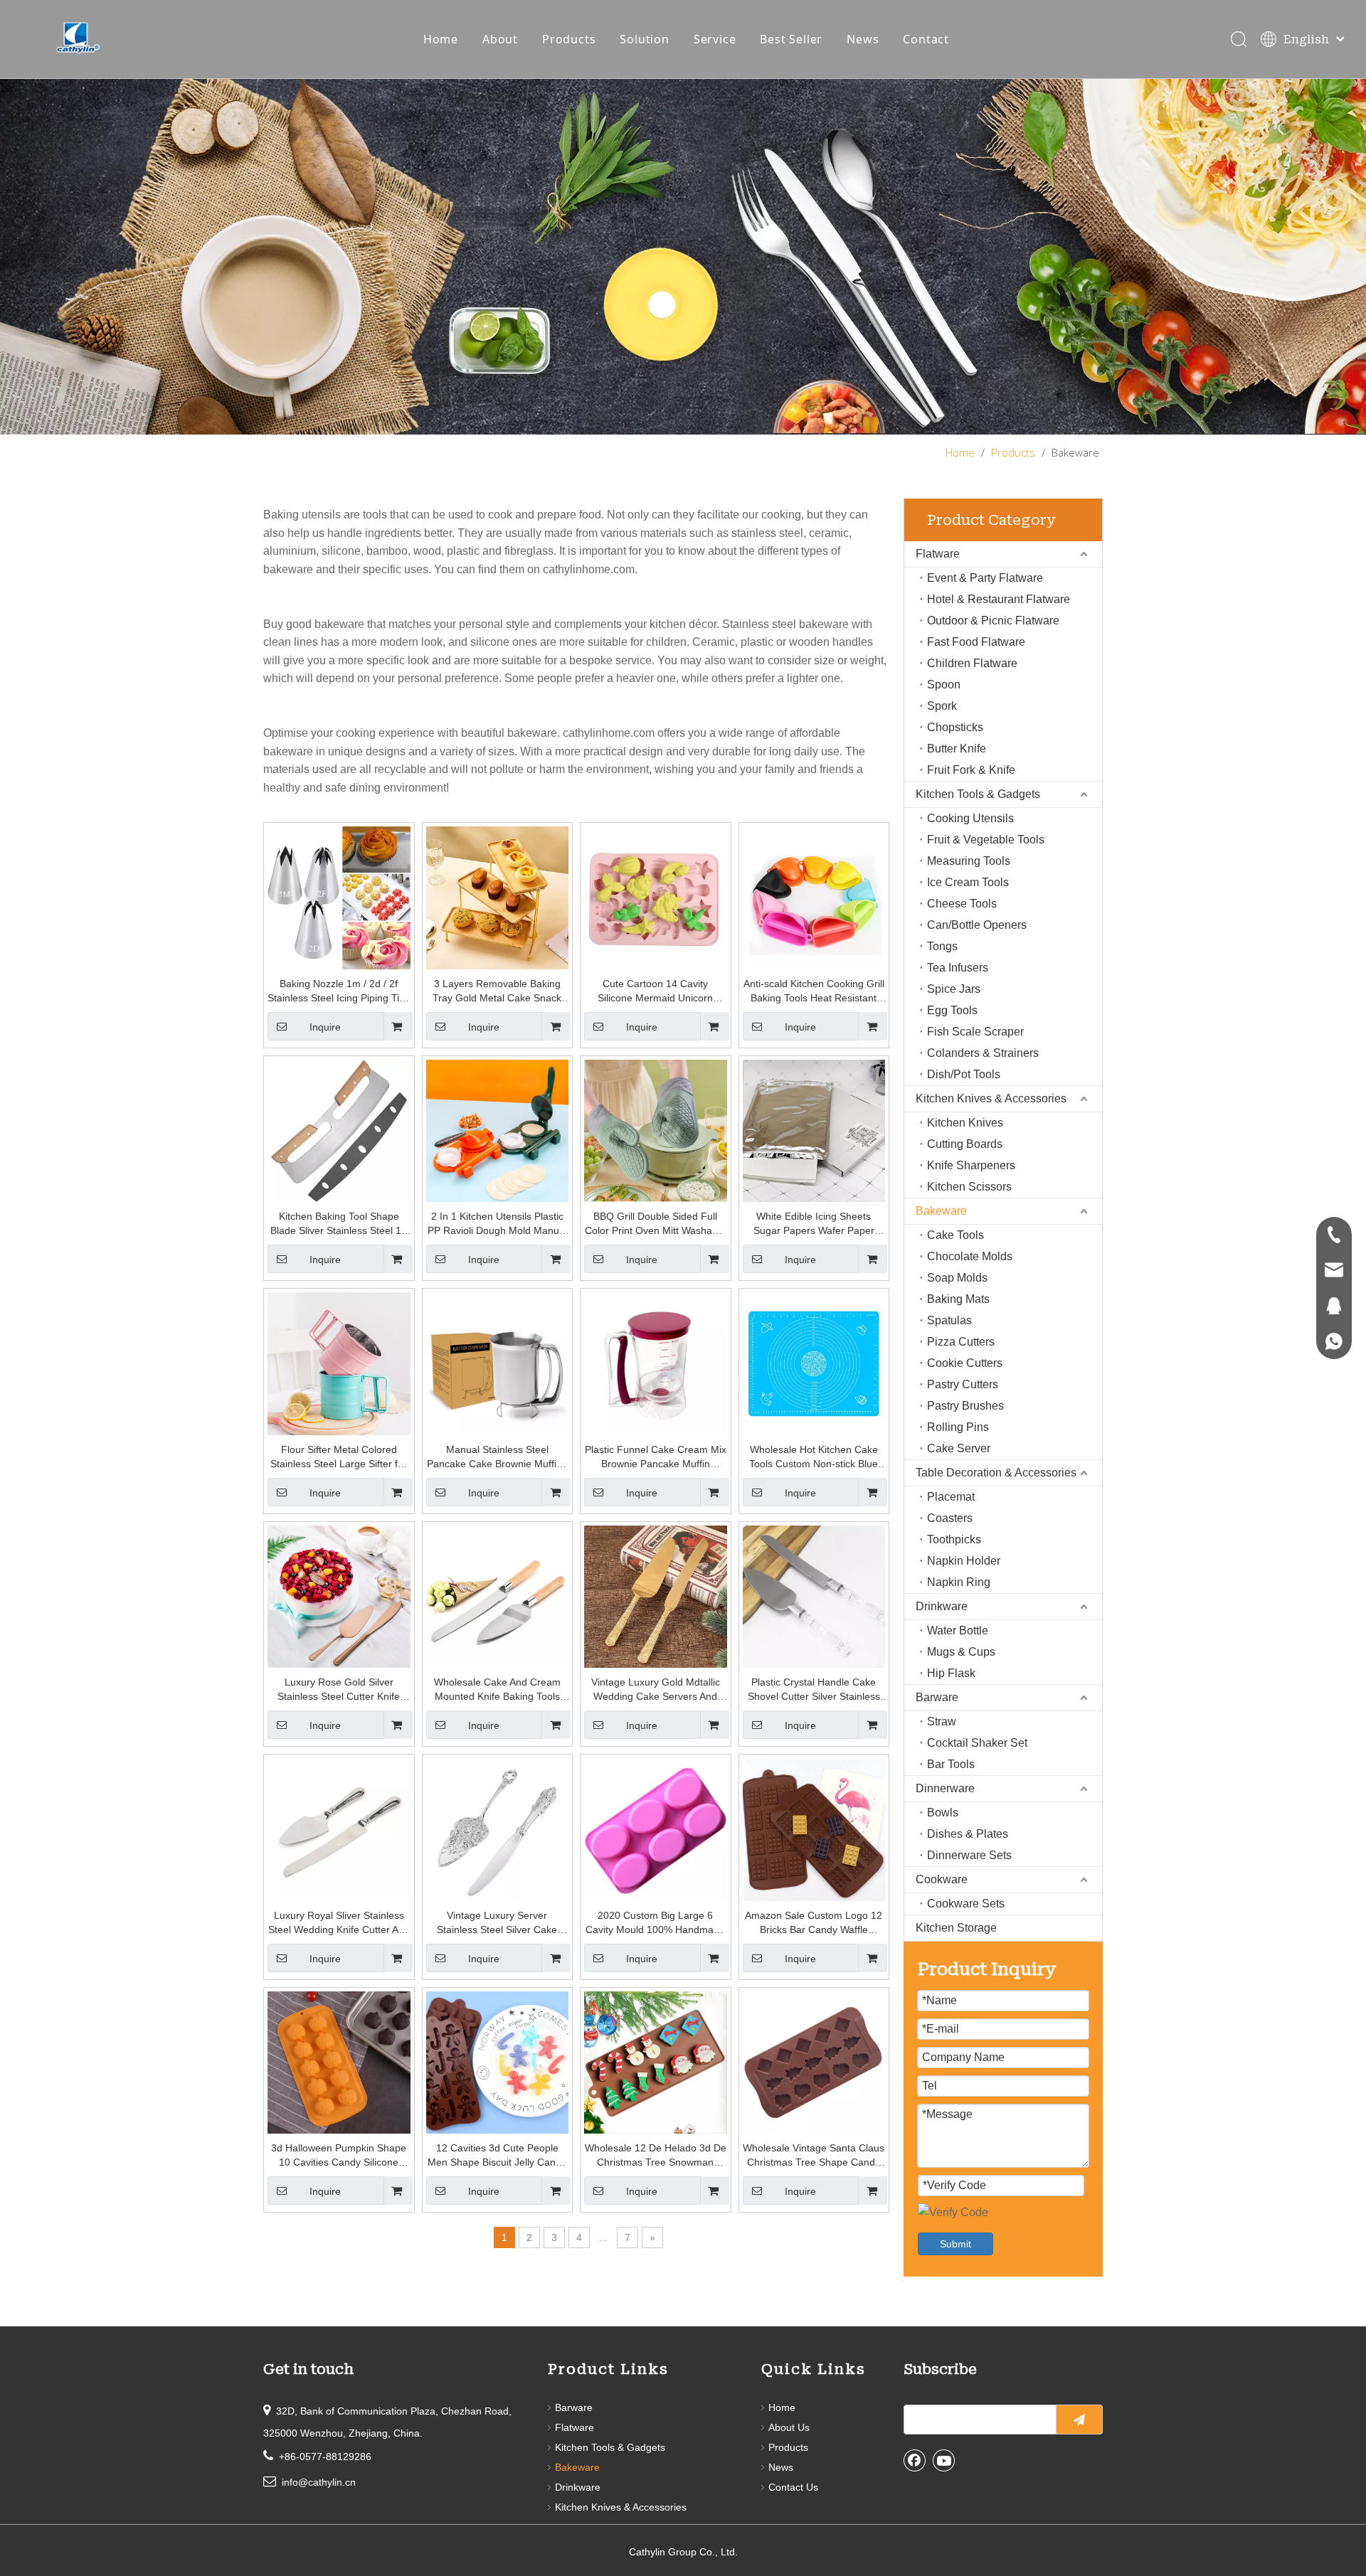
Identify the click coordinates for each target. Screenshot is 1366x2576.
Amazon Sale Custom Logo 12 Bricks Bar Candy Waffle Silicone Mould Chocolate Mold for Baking (814, 1923)
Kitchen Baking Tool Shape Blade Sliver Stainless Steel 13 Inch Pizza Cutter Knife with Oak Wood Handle (339, 1224)
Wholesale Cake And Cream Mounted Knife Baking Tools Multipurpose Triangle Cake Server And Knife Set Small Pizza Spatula (497, 1690)
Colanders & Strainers (983, 1053)
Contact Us (793, 2487)
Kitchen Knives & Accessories (991, 1098)
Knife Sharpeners (971, 1165)
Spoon (944, 685)
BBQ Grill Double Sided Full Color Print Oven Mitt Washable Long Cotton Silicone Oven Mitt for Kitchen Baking (655, 1224)
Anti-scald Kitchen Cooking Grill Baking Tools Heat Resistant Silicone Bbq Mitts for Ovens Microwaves (814, 991)
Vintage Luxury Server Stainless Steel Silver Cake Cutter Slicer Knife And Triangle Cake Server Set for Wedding (497, 1923)
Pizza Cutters (961, 1342)
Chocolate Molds (970, 1256)
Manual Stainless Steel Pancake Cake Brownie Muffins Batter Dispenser (497, 1457)
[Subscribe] (1079, 2420)
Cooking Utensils (970, 818)
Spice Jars (954, 989)
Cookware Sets (966, 1904)
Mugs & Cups (961, 1652)
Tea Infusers (958, 968)
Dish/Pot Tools (964, 1074)
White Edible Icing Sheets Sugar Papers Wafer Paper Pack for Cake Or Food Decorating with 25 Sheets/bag (814, 1224)
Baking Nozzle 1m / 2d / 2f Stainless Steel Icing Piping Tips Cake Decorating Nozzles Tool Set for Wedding (339, 991)
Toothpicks (954, 1539)
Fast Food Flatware (976, 642)
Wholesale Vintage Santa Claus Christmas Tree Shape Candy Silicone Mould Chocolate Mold (814, 2156)
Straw (942, 1721)
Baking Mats (958, 1299)
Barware (937, 1697)
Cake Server (959, 1448)
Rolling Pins (958, 1427)
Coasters (950, 1518)
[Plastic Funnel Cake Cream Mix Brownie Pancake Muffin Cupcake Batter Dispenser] (656, 1363)
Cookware (942, 1879)
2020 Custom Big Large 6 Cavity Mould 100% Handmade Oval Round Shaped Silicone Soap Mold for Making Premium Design (655, 1923)
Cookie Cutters (965, 1363)
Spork (942, 706)
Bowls (943, 1813)
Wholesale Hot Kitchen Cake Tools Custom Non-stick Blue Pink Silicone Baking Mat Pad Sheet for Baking (814, 1457)
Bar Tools (951, 1764)
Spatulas (949, 1320)
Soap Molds (957, 1278)
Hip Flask (951, 1673)
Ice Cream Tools (968, 882)
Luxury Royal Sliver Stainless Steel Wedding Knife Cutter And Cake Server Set (339, 1923)
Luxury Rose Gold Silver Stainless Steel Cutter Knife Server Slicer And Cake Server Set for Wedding (339, 1690)
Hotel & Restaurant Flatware (999, 599)
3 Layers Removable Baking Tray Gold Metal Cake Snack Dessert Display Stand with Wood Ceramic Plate (497, 991)
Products (569, 39)
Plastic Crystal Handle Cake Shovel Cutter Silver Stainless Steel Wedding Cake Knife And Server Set (814, 1690)
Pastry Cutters (963, 1384)
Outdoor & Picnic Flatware (993, 621)
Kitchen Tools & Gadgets (978, 794)
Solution (644, 39)
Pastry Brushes (965, 1406)
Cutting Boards (965, 1144)
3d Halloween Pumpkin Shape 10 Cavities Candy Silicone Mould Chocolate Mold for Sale (339, 2156)
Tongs (942, 946)
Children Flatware (972, 663)
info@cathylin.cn (319, 2482)
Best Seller (791, 39)
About (500, 39)
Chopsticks (955, 727)
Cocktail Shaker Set (977, 1743)
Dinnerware (945, 1788)
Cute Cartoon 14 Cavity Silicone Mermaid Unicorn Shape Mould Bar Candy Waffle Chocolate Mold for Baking (655, 991)
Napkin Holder (964, 1561)
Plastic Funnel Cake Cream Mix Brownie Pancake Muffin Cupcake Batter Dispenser (656, 1457)
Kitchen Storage (956, 1928)
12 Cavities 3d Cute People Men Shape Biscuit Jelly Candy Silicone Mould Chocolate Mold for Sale (497, 2156)
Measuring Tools (969, 861)
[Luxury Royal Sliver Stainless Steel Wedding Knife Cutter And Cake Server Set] (339, 1829)
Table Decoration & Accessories (996, 1473)
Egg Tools (952, 1010)
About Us (789, 2427)
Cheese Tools (962, 904)
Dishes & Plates (968, 1834)
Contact (926, 39)
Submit (955, 2244)
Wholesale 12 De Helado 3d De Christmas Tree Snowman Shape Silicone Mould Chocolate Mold (656, 2156)
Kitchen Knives (965, 1123)
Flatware (938, 554)
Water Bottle (958, 1630)
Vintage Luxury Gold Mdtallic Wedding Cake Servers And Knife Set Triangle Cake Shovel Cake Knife (655, 1690)
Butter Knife (957, 749)
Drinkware (942, 1606)
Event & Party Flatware (985, 578)
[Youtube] (944, 2460)
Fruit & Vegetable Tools (986, 840)
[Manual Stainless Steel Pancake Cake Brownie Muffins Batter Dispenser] (498, 1363)
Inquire (325, 1027)
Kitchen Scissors (969, 1187)
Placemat (951, 1497)
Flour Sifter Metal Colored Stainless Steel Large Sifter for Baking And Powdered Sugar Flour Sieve (339, 1457)
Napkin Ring (959, 1582)
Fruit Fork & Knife (971, 770)
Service (715, 39)
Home (441, 39)
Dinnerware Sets (969, 1855)
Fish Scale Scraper (975, 1032)
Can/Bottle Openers (977, 925)
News (863, 39)
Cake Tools (955, 1235)
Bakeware (941, 1211)
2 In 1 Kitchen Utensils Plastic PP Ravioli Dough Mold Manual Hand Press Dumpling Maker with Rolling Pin (497, 1224)
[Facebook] (915, 2460)
